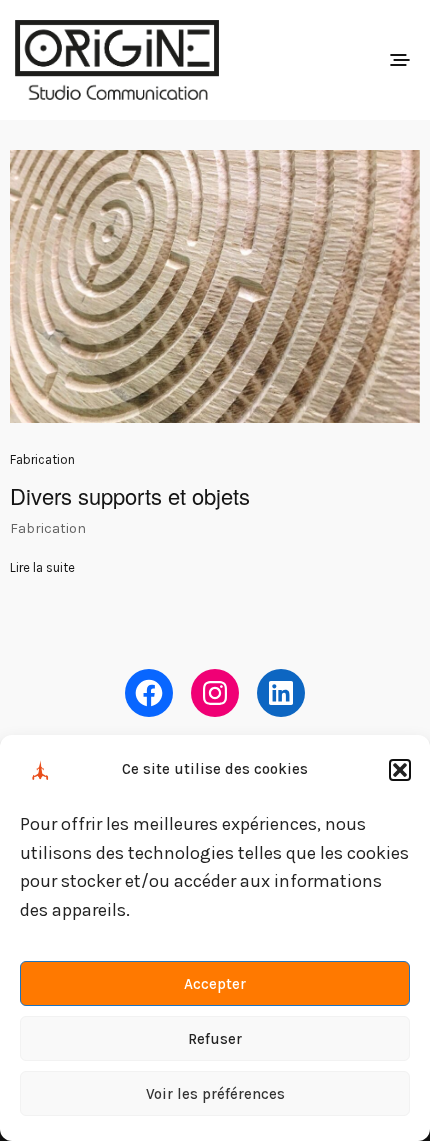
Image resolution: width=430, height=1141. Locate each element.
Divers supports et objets (130, 495)
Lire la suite (42, 567)
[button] (400, 770)
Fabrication (42, 459)
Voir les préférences (215, 1094)
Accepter (215, 984)
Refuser (215, 1039)
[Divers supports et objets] (215, 286)
